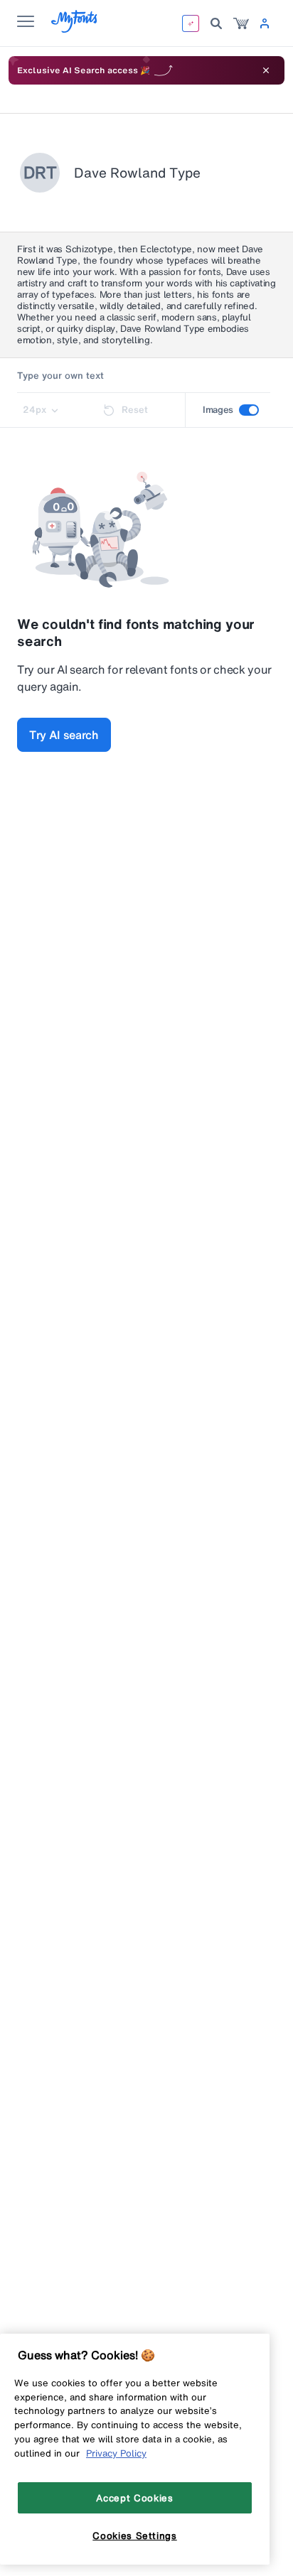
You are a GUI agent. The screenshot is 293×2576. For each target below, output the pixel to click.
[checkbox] (249, 410)
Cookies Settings (135, 2535)
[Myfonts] (75, 29)
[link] (241, 23)
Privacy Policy (116, 2453)
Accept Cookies (134, 2498)
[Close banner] (266, 70)
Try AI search (64, 735)
